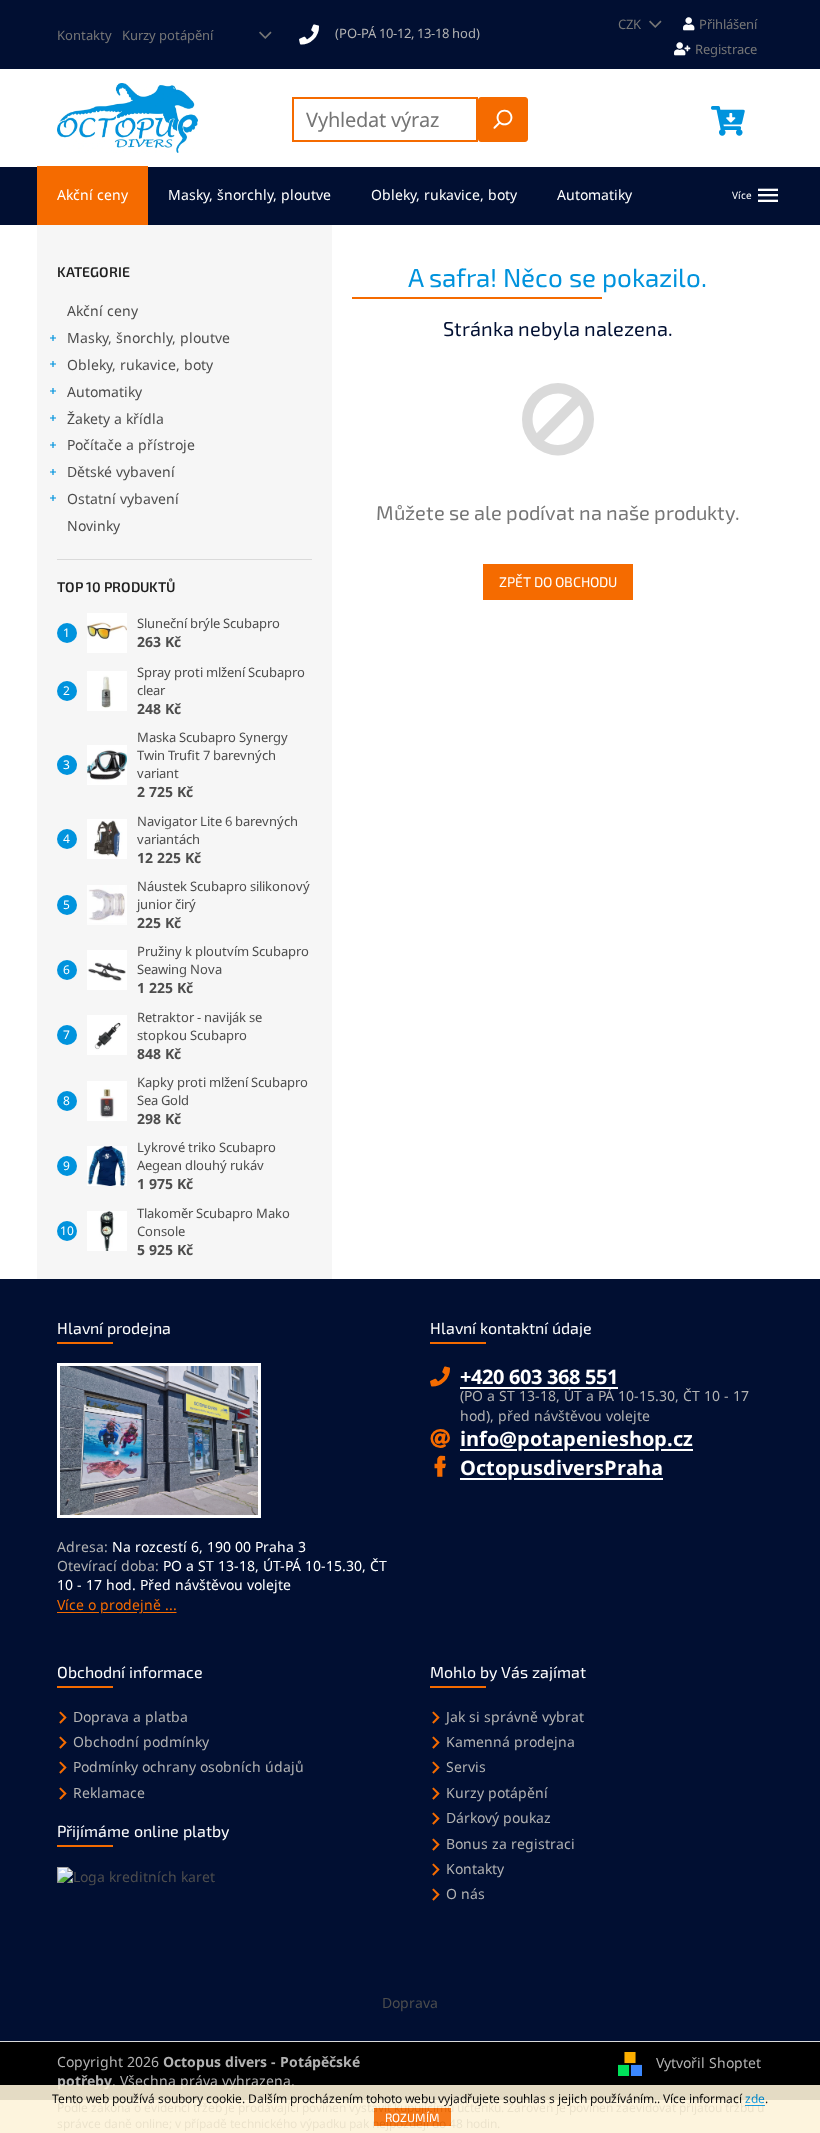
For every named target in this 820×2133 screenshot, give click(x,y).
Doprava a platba (130, 1716)
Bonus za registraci (510, 1843)
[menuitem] (92, 195)
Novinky (93, 525)
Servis (466, 1766)
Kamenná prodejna (510, 1741)
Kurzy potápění (167, 35)
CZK (631, 24)
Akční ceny (102, 310)
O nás (465, 1893)
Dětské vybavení (121, 471)
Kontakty (84, 35)
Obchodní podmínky (141, 1741)
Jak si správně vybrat (515, 1716)
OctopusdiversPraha (561, 1467)
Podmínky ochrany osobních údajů (188, 1766)
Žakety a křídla (115, 418)
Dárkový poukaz (498, 1817)
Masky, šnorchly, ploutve (148, 337)
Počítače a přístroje (131, 444)
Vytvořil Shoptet (708, 2061)
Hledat (503, 119)
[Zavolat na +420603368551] (399, 33)
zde (755, 2098)
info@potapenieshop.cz (576, 1438)
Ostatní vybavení (123, 498)
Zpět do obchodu (558, 581)
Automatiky (104, 391)
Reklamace (109, 1792)
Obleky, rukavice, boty (140, 364)
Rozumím (412, 2117)
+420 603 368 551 (539, 1376)
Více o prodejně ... (117, 1604)
